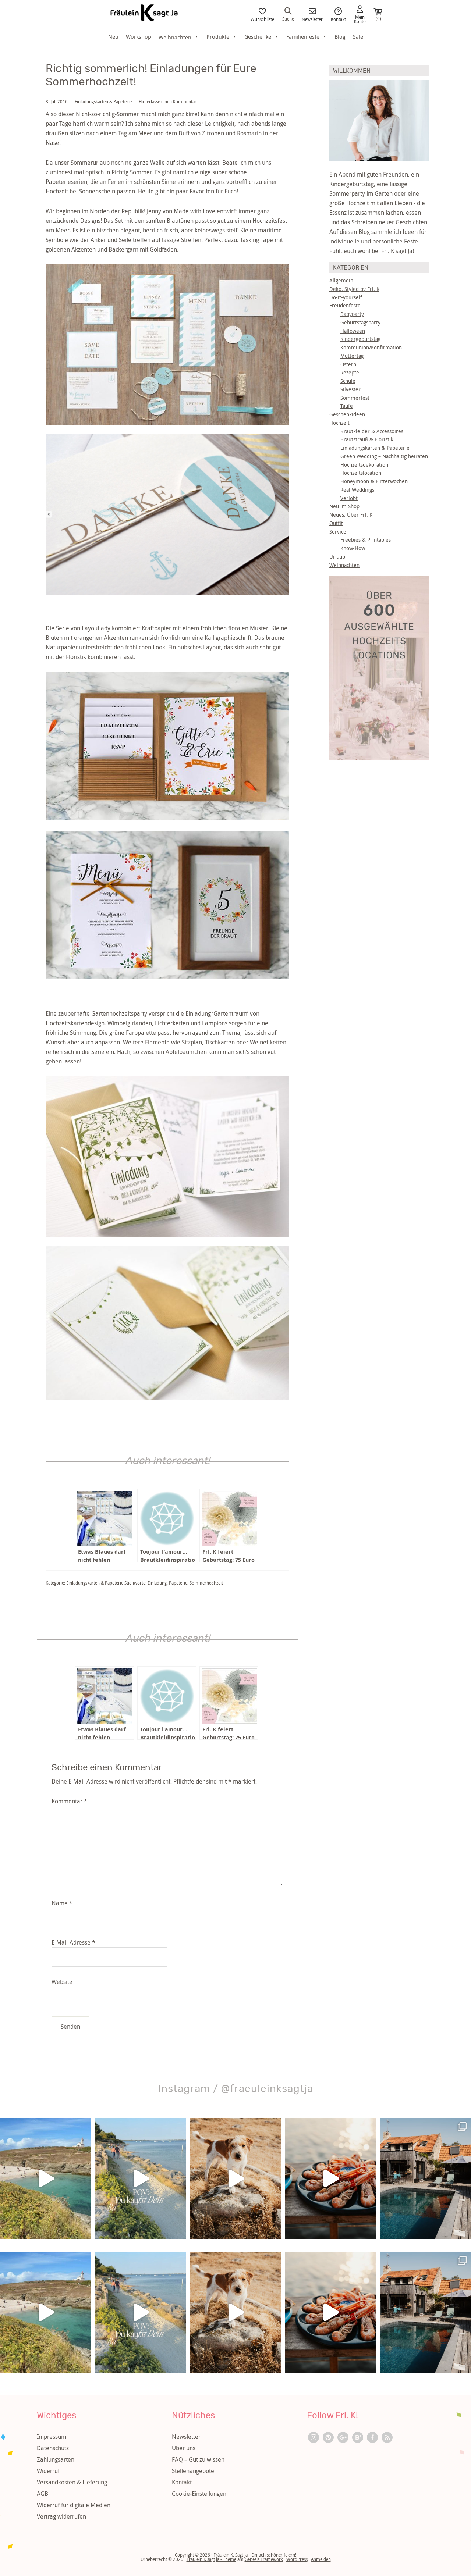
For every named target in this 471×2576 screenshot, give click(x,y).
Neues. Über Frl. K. (352, 515)
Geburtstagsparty (360, 322)
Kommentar (69, 1801)
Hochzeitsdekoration (364, 465)
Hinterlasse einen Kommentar (168, 101)
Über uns (184, 2448)
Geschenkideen (347, 414)
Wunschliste (262, 19)
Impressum (52, 2437)
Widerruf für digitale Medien (74, 2505)
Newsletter (312, 19)
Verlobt (349, 498)
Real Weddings (357, 490)
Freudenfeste (345, 305)
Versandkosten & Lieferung (72, 2482)
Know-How (353, 548)
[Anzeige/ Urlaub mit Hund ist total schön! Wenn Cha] (235, 2178)
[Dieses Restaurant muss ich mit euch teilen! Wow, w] (330, 2178)
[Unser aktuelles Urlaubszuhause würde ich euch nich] (425, 2178)
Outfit (336, 523)
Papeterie (178, 1583)
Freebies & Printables (366, 540)
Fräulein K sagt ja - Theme (211, 2559)
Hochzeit (339, 423)
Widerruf (48, 2471)
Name (62, 1903)
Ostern (348, 364)
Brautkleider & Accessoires (372, 431)
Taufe (347, 406)
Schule (348, 381)
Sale (358, 36)
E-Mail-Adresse (73, 1942)
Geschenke (258, 36)
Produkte (218, 36)
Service (338, 532)
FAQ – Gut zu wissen (198, 2459)
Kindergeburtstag (360, 339)
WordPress (297, 2559)
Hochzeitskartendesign (75, 1023)
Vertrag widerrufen (61, 2516)
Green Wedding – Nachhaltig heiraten (384, 456)
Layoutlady (96, 628)
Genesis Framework (264, 2559)
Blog (340, 36)
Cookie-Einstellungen (199, 2494)
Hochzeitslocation (361, 473)
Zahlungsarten (56, 2459)
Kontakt (338, 19)
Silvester (350, 389)
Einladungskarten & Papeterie (103, 101)
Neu (113, 36)
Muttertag (352, 356)
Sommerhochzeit (206, 1583)
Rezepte (350, 372)
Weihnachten (344, 565)
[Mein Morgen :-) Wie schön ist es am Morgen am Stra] (141, 2178)
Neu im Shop (344, 506)
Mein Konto (360, 19)
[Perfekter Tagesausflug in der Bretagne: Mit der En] (46, 2178)
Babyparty (352, 314)
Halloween (353, 331)
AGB (43, 2494)
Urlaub (337, 557)
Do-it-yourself (346, 297)
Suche (288, 18)
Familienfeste (303, 36)
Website (62, 1982)
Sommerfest (355, 398)
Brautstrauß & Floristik (367, 439)
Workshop (139, 36)
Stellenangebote (193, 2471)
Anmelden (321, 2559)
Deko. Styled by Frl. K (354, 289)
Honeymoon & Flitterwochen (374, 481)
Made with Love (194, 211)
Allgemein (341, 280)
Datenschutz (53, 2448)
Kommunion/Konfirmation (371, 347)
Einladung (157, 1583)
